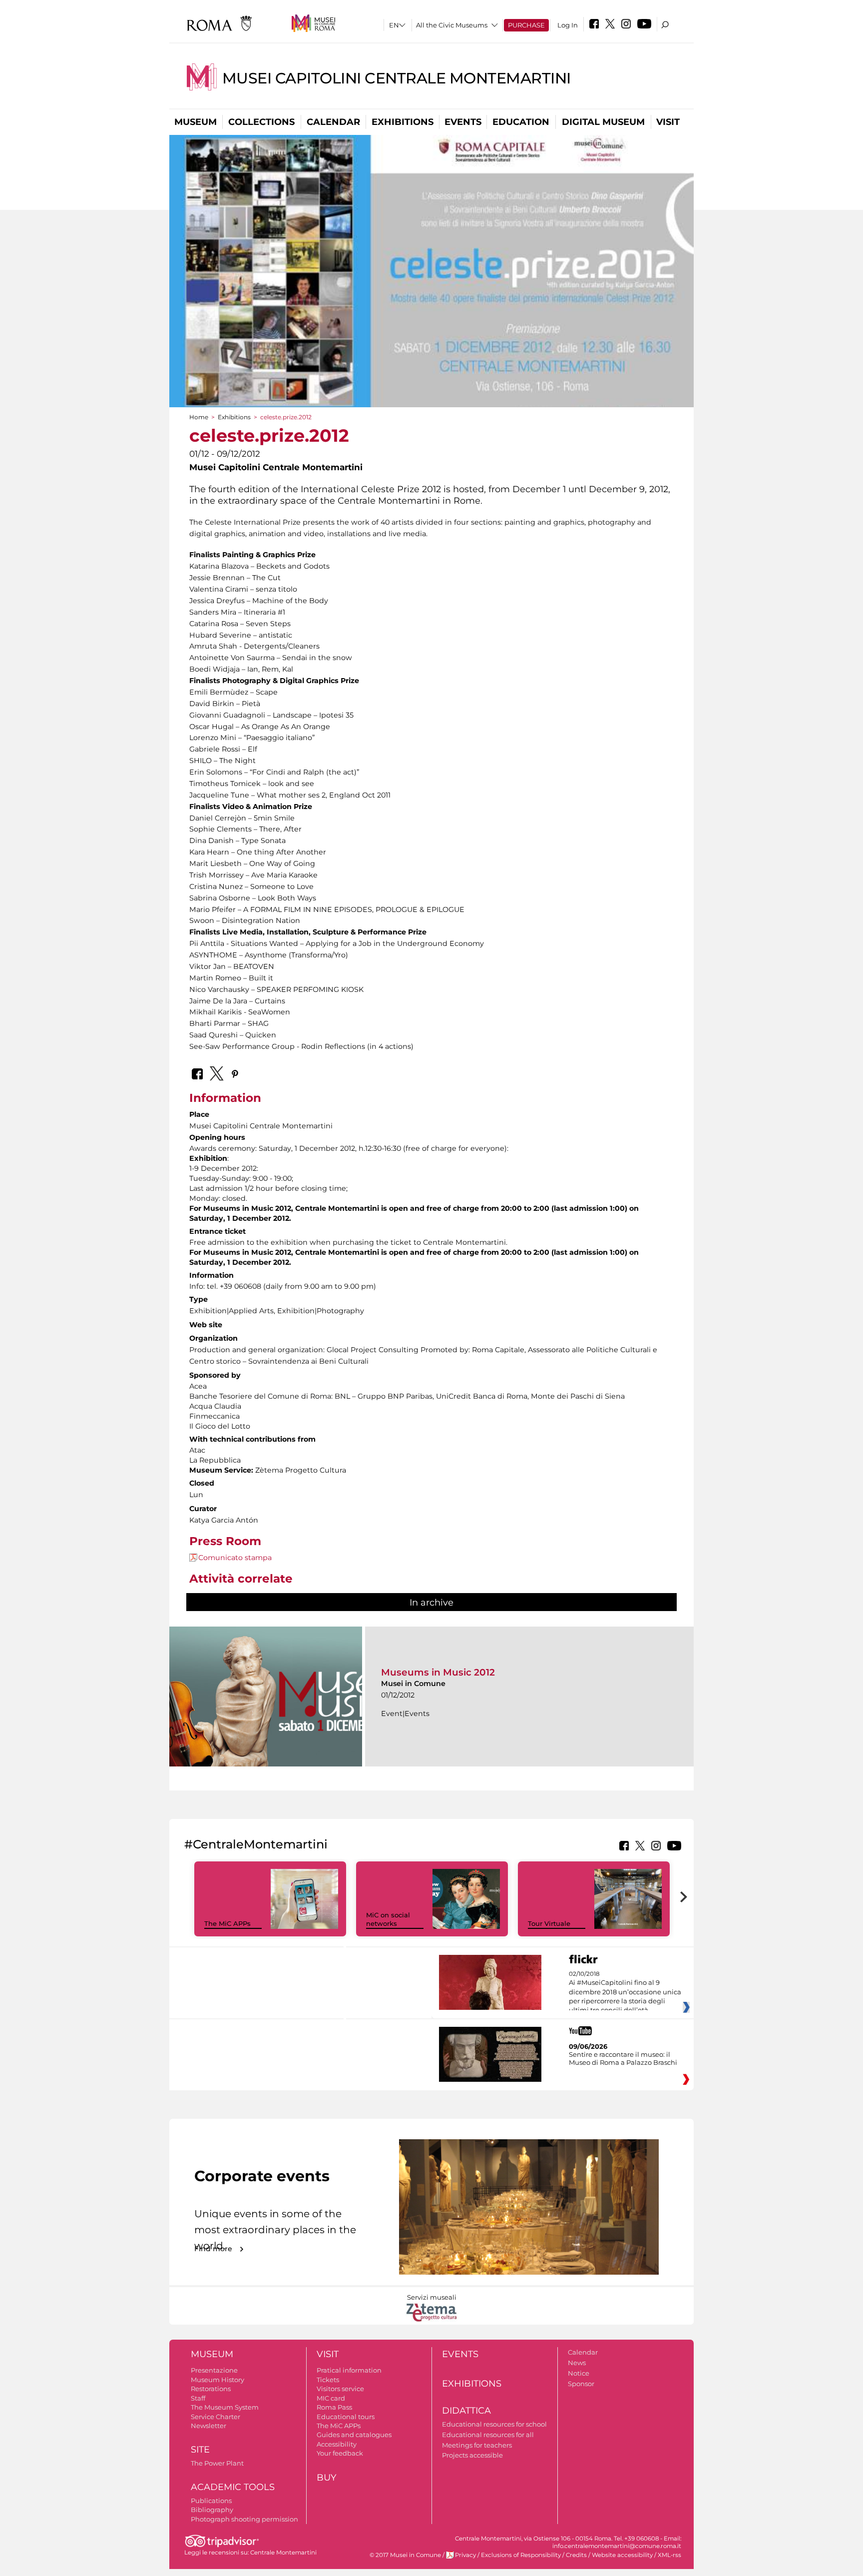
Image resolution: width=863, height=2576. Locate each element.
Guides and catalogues (354, 2435)
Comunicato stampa (235, 1558)
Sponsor (581, 2384)
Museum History (217, 2380)
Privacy (465, 2555)
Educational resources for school (494, 2424)
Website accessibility (622, 2555)
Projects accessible (472, 2455)
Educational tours (346, 2417)
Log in (568, 25)
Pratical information (349, 2370)
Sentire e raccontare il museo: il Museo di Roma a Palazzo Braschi (623, 2058)
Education (521, 122)
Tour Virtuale (549, 1923)
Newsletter (209, 2426)
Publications (211, 2501)
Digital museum (603, 122)
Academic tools (233, 2487)
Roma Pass (334, 2407)
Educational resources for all (488, 2435)
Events (463, 122)
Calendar (333, 122)
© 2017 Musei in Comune (405, 2555)
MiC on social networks (388, 1919)
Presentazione (214, 2370)
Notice (579, 2373)
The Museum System (225, 2407)
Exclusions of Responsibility (521, 2555)
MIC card (331, 2398)
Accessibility (337, 2444)
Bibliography (212, 2510)
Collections (261, 122)
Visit (668, 122)
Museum (196, 122)
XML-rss (669, 2555)
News (577, 2363)
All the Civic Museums (452, 25)
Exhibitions (403, 122)
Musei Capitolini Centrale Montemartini (397, 78)
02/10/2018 (625, 1992)
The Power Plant (217, 2463)
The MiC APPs (227, 1923)
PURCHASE (526, 25)
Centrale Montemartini (283, 2553)
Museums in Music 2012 (438, 1672)
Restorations (211, 2389)
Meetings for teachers (477, 2445)
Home (199, 417)
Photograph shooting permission (244, 2519)
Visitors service (340, 2389)
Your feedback (340, 2453)
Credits (576, 2555)
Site (200, 2450)
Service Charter (216, 2417)
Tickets (328, 2380)
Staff (198, 2398)
